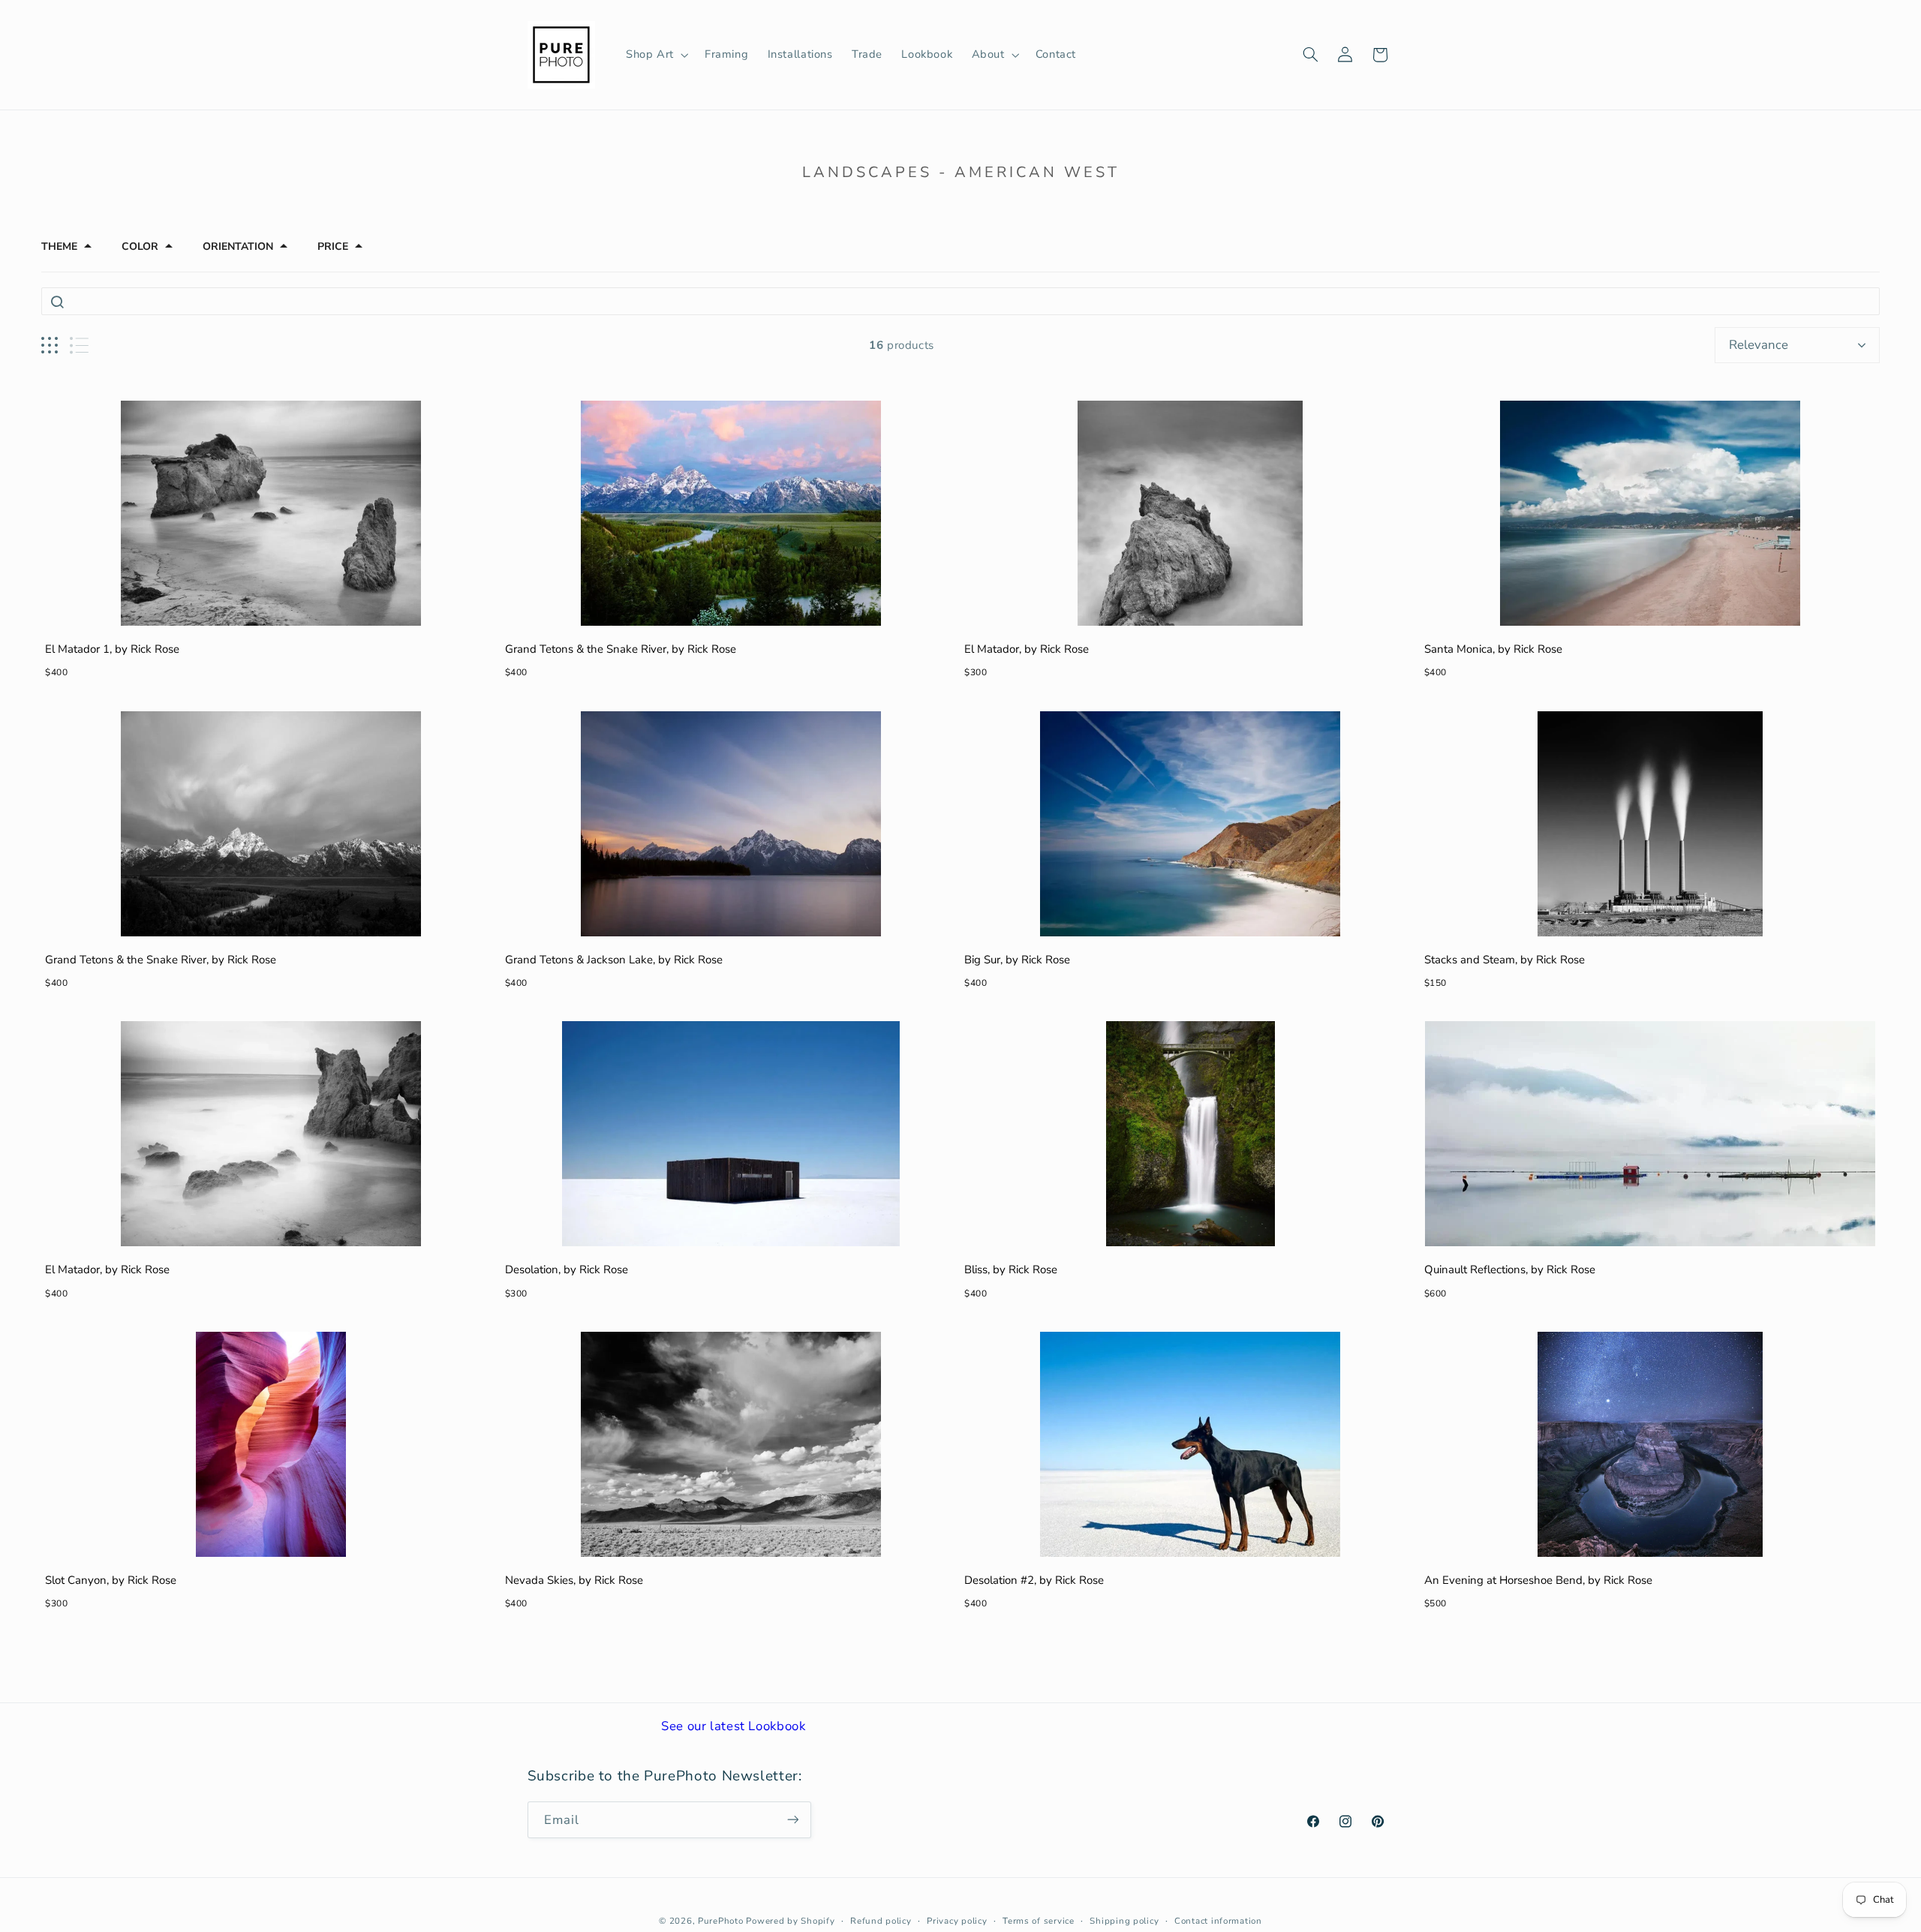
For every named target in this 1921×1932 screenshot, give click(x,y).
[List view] (79, 346)
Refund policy (881, 1921)
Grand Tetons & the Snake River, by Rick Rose (621, 649)
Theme (59, 247)
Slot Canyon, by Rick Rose (111, 1580)
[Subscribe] (792, 1819)
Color (140, 247)
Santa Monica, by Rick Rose (1493, 649)
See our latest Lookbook (734, 1726)
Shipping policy (1124, 1921)
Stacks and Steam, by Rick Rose (1505, 960)
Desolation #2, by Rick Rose (1034, 1580)
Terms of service (1039, 1921)
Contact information (1218, 1921)
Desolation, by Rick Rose (567, 1269)
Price (333, 247)
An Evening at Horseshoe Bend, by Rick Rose (1538, 1580)
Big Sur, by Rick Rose (1017, 960)
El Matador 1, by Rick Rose (112, 649)
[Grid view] (50, 346)
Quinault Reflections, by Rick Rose (1510, 1269)
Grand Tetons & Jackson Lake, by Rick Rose (614, 960)
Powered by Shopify (790, 1921)
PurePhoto (721, 1921)
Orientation (238, 247)
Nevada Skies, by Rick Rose (574, 1580)
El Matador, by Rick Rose (1027, 649)
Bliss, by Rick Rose (1011, 1269)
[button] (655, 55)
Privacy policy (957, 1921)
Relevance (1759, 345)
